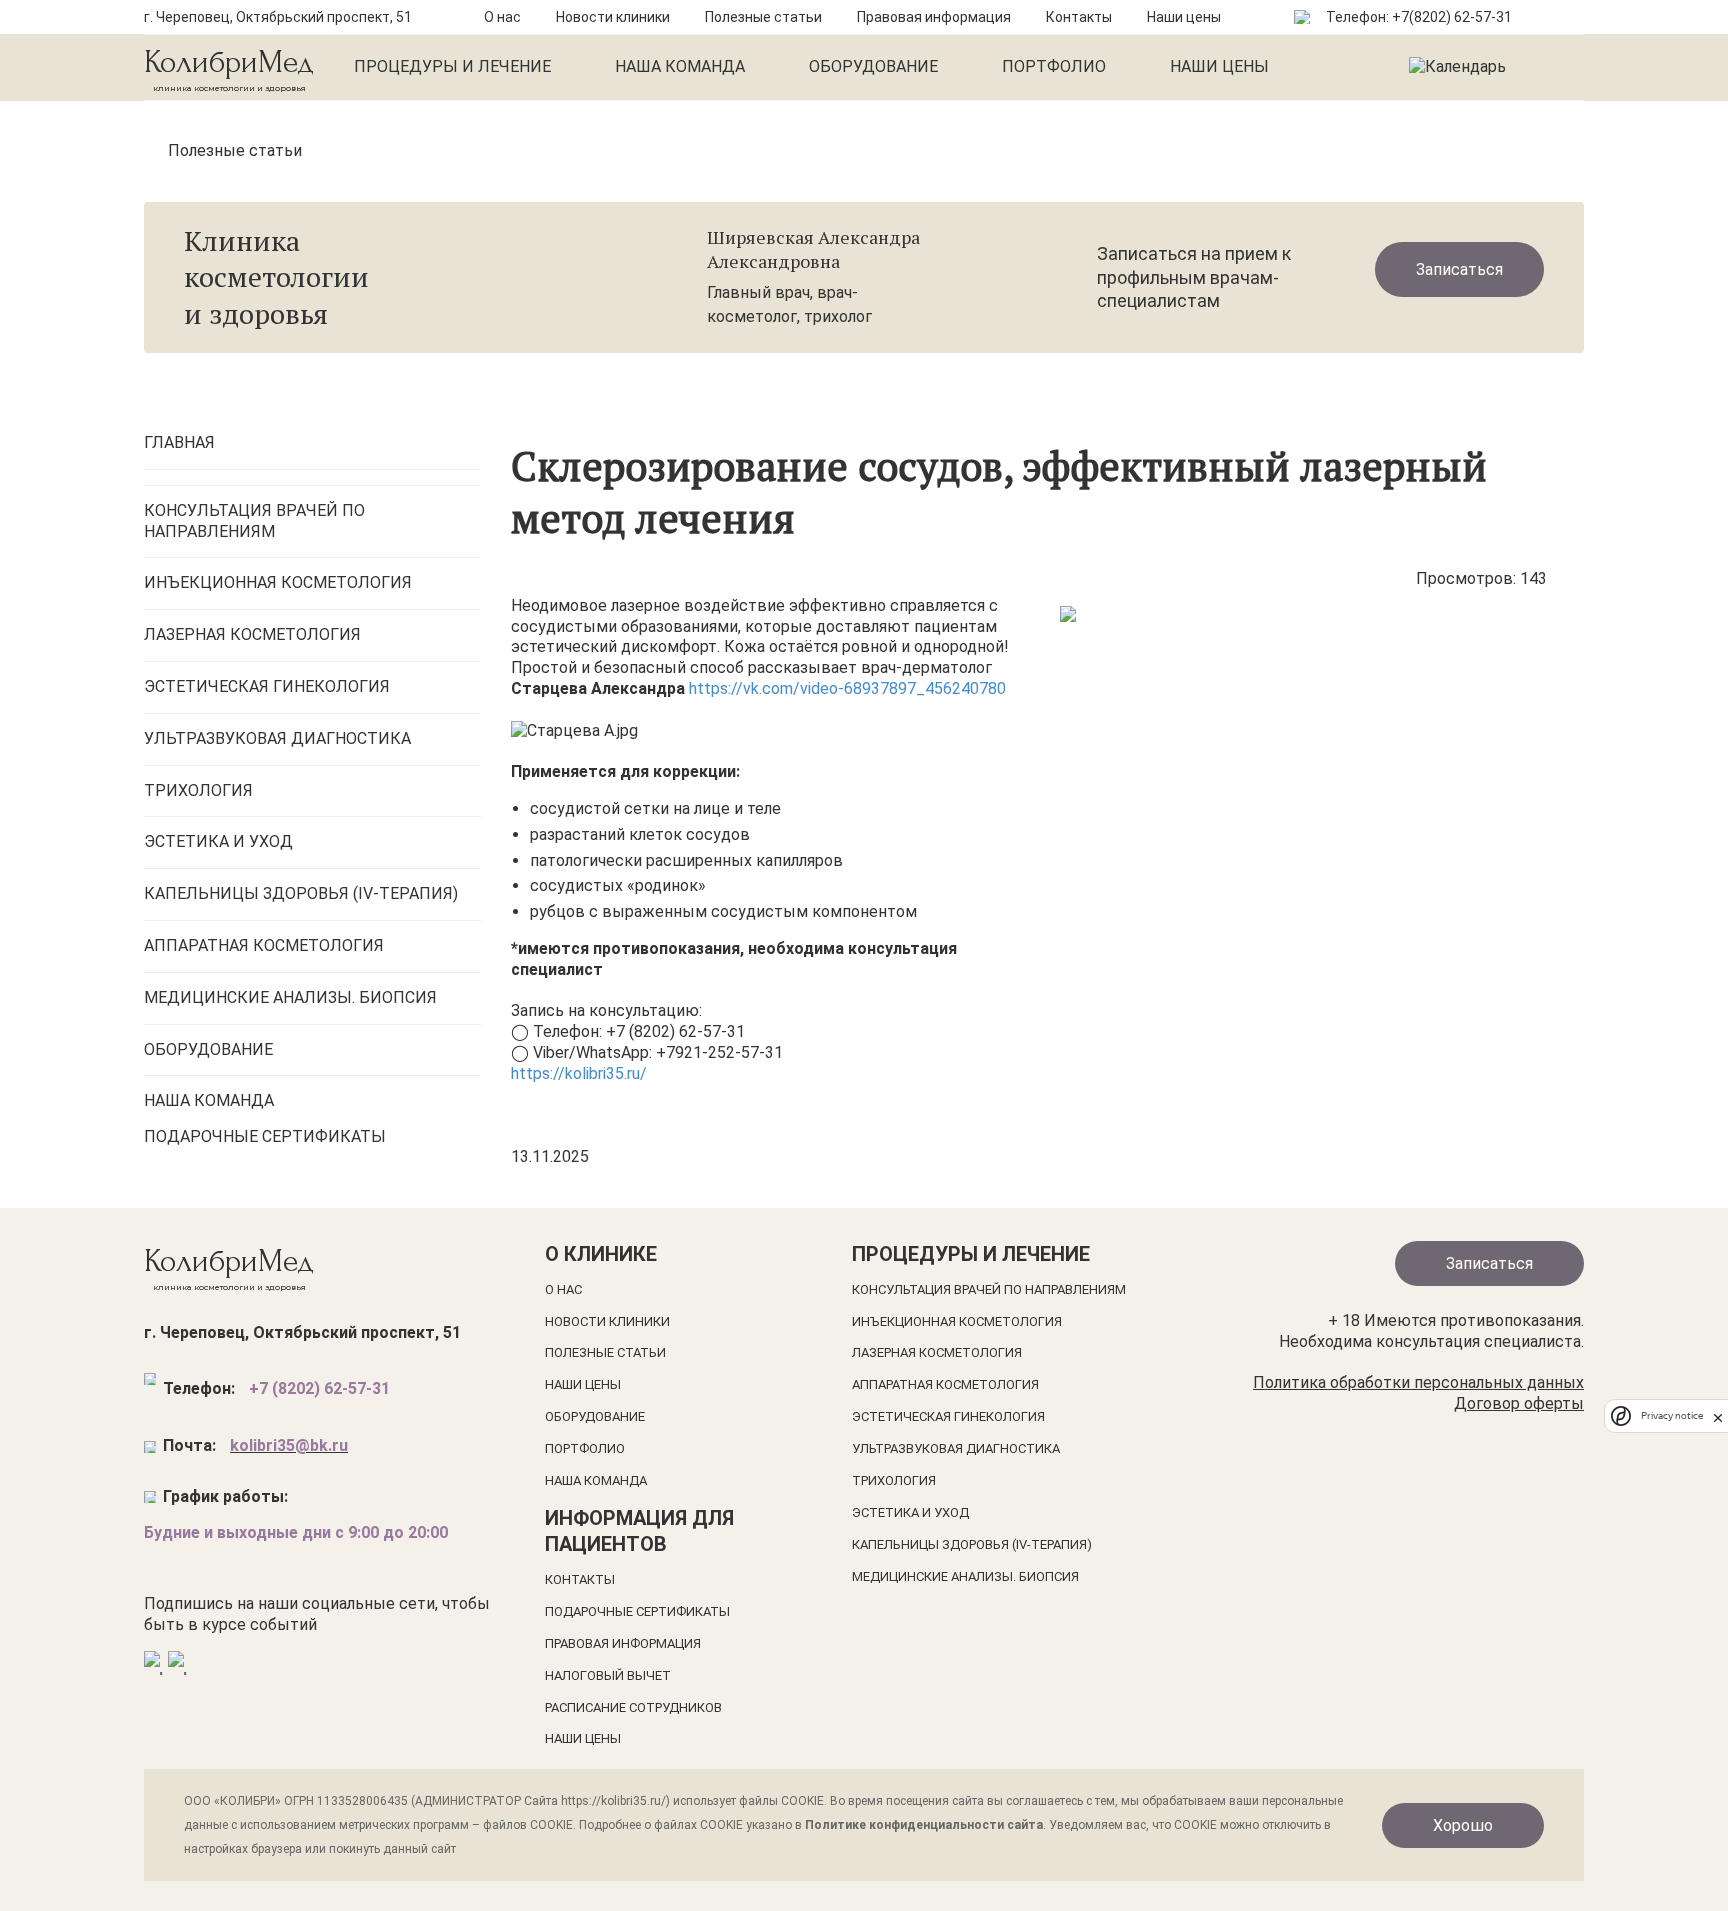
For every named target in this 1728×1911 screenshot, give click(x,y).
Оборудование (873, 66)
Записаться (1459, 269)
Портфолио (1054, 66)
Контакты (1079, 17)
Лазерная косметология (937, 1352)
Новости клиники (613, 17)
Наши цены (1184, 17)
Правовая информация (934, 17)
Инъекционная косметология (957, 1321)
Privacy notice (1672, 1416)
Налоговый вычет (608, 1675)
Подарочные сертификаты (637, 1611)
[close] (1718, 1416)
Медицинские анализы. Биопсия (965, 1576)
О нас (502, 17)
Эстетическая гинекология (948, 1416)
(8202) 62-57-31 (1460, 17)
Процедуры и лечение (452, 66)
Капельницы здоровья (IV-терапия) (972, 1544)
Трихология (894, 1480)
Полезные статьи (763, 17)
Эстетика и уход (910, 1512)
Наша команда (680, 66)
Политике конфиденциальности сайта (924, 1825)
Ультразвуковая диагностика (956, 1448)
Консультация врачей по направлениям (989, 1289)
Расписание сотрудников (633, 1707)
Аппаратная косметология (945, 1384)
